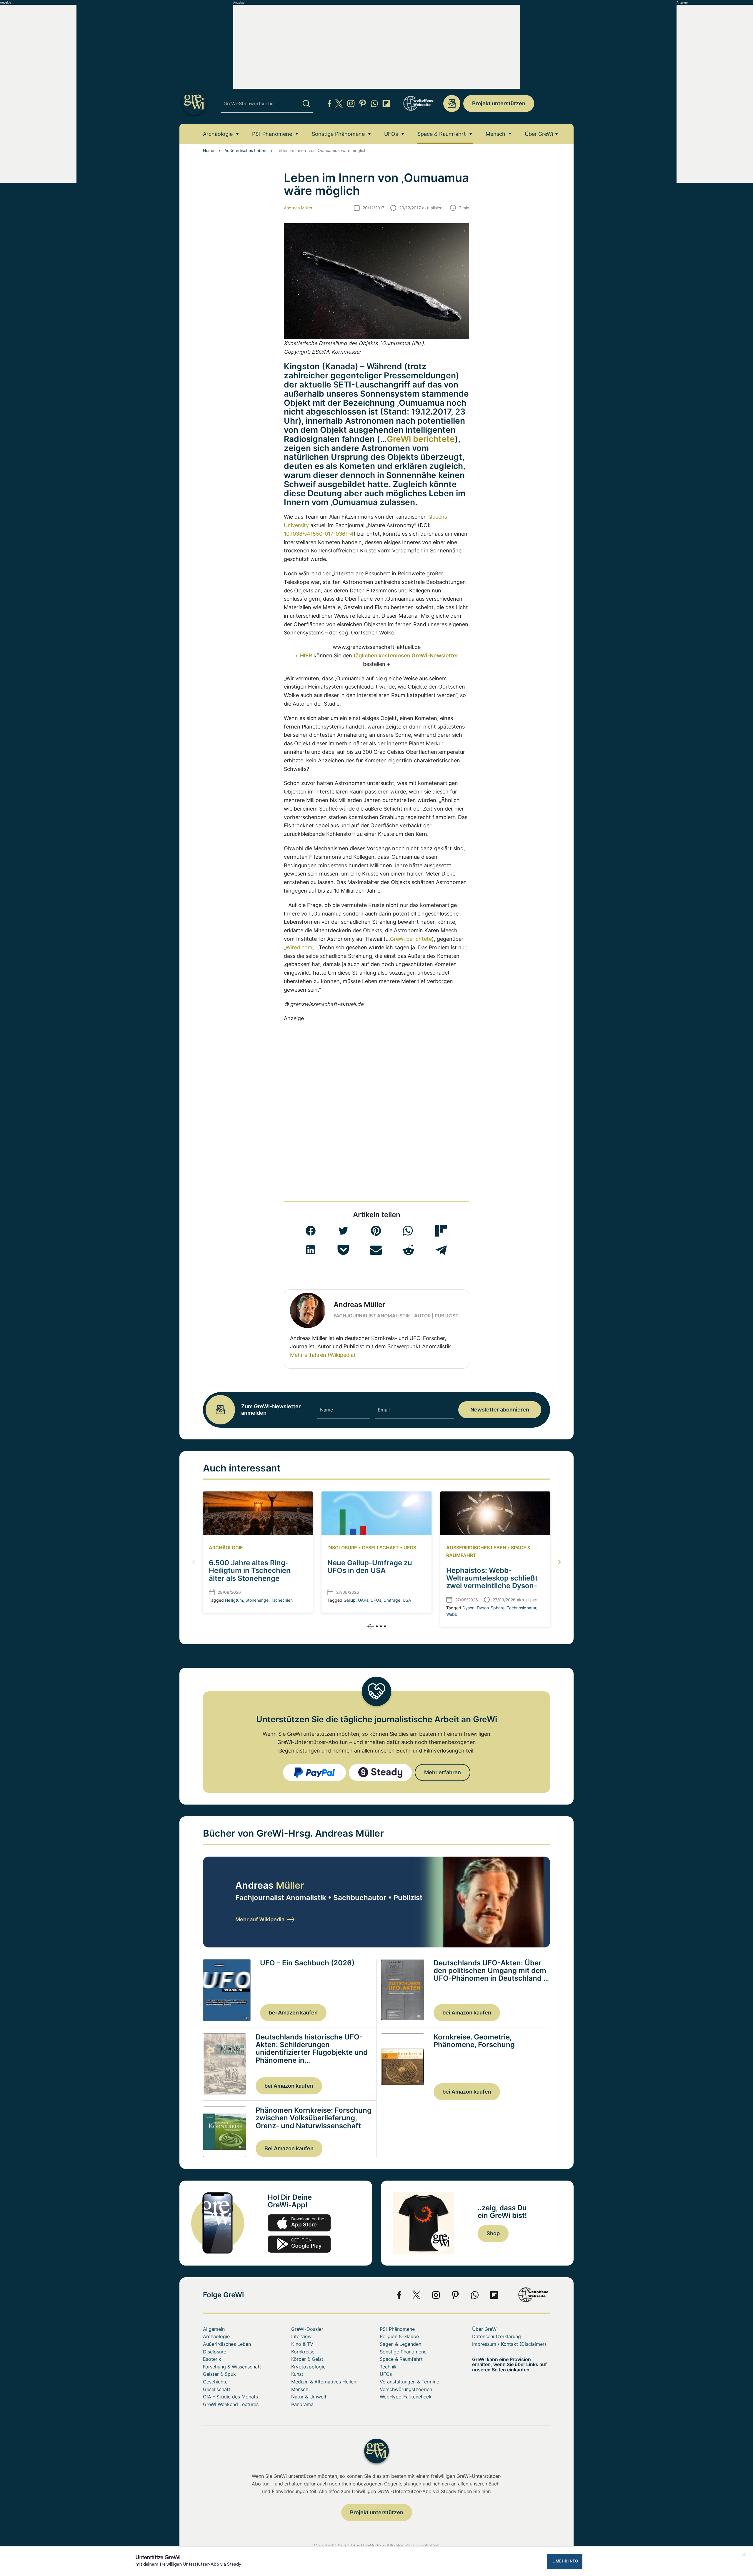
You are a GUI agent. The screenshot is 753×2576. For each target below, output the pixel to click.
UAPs (363, 1600)
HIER (306, 655)
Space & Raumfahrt (442, 134)
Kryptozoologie (308, 2367)
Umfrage (392, 1600)
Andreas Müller (298, 208)
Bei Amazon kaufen (289, 2148)
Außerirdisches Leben (245, 150)
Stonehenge (257, 1600)
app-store (299, 2223)
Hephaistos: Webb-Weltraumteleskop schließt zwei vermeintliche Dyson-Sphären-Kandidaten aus (492, 1582)
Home (209, 150)
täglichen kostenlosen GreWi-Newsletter (406, 655)
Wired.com (299, 947)
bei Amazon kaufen (293, 2013)
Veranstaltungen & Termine (409, 2382)
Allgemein (214, 2329)
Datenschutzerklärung (497, 2336)
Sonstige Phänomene (338, 134)
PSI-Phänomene (272, 134)
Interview (301, 2336)
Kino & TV (302, 2344)
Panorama (302, 2404)
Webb (452, 1614)
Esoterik (212, 2359)
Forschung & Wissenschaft (232, 2367)
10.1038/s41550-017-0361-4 (319, 534)
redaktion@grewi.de (452, 103)
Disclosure (342, 1548)
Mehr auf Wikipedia (260, 1919)
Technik (388, 2367)
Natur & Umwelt (309, 2397)
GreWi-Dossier (307, 2329)
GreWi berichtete (421, 439)
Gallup (350, 1600)
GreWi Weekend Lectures (231, 2404)
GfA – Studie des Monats (230, 2397)
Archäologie (218, 134)
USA (407, 1600)
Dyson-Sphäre (491, 1608)
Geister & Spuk (219, 2374)
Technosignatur (522, 1608)
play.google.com (299, 2244)
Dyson (468, 1608)
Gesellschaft (380, 1548)
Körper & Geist (307, 2359)
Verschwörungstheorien (406, 2389)
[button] (311, 1231)
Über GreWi (539, 134)
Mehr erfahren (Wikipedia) (323, 1355)
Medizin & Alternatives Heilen (324, 2382)
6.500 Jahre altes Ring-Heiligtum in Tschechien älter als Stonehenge (250, 1571)
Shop (493, 2233)
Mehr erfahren (443, 1772)
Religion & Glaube (399, 2336)
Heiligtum (234, 1600)
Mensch (495, 134)
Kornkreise (303, 2352)
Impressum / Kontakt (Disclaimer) (509, 2344)
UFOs (391, 134)
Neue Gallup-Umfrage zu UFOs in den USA (370, 1567)
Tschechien (282, 1600)
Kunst (297, 2374)
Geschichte (215, 2382)
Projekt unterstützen (499, 103)
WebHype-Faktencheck (406, 2397)
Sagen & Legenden (400, 2344)
